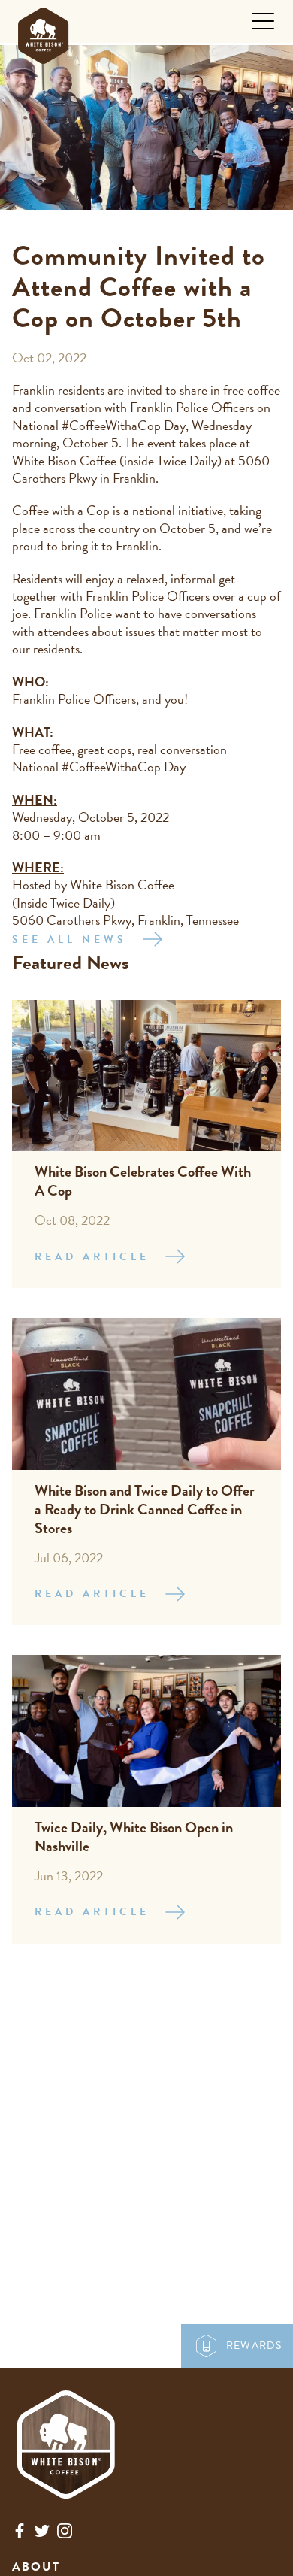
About (36, 2567)
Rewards (254, 2346)
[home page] (43, 32)
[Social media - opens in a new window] (20, 2534)
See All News (69, 939)
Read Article (92, 1257)
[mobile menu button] (263, 21)
